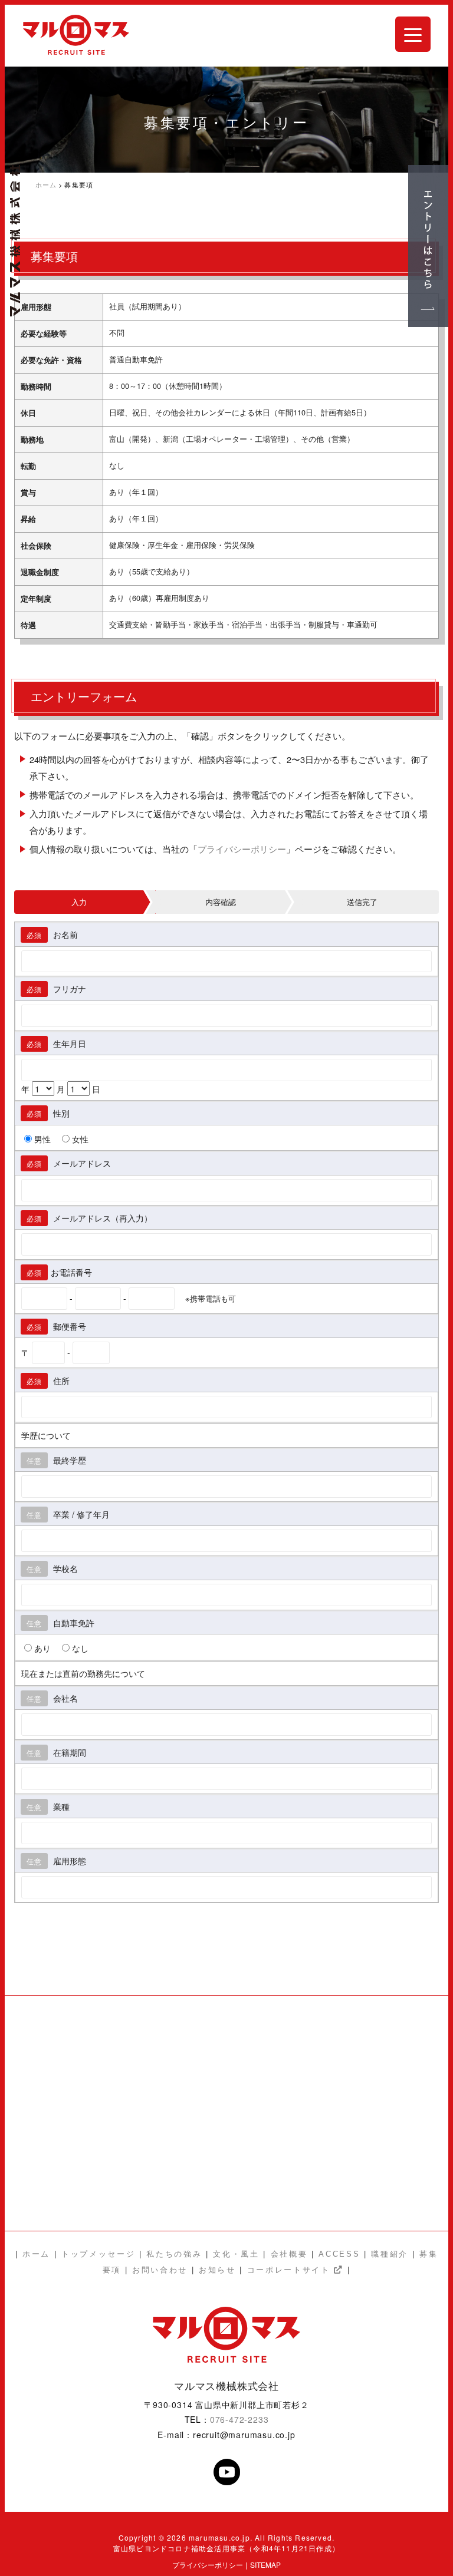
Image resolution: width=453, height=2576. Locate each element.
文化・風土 (236, 2254)
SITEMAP (265, 2565)
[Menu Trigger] (413, 34)
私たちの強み (176, 2254)
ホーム (36, 2254)
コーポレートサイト (291, 2270)
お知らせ (217, 2270)
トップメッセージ (98, 2254)
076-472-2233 (239, 2419)
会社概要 (289, 2254)
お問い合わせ (160, 2270)
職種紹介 (390, 2254)
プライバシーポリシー (242, 849)
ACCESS (339, 2254)
